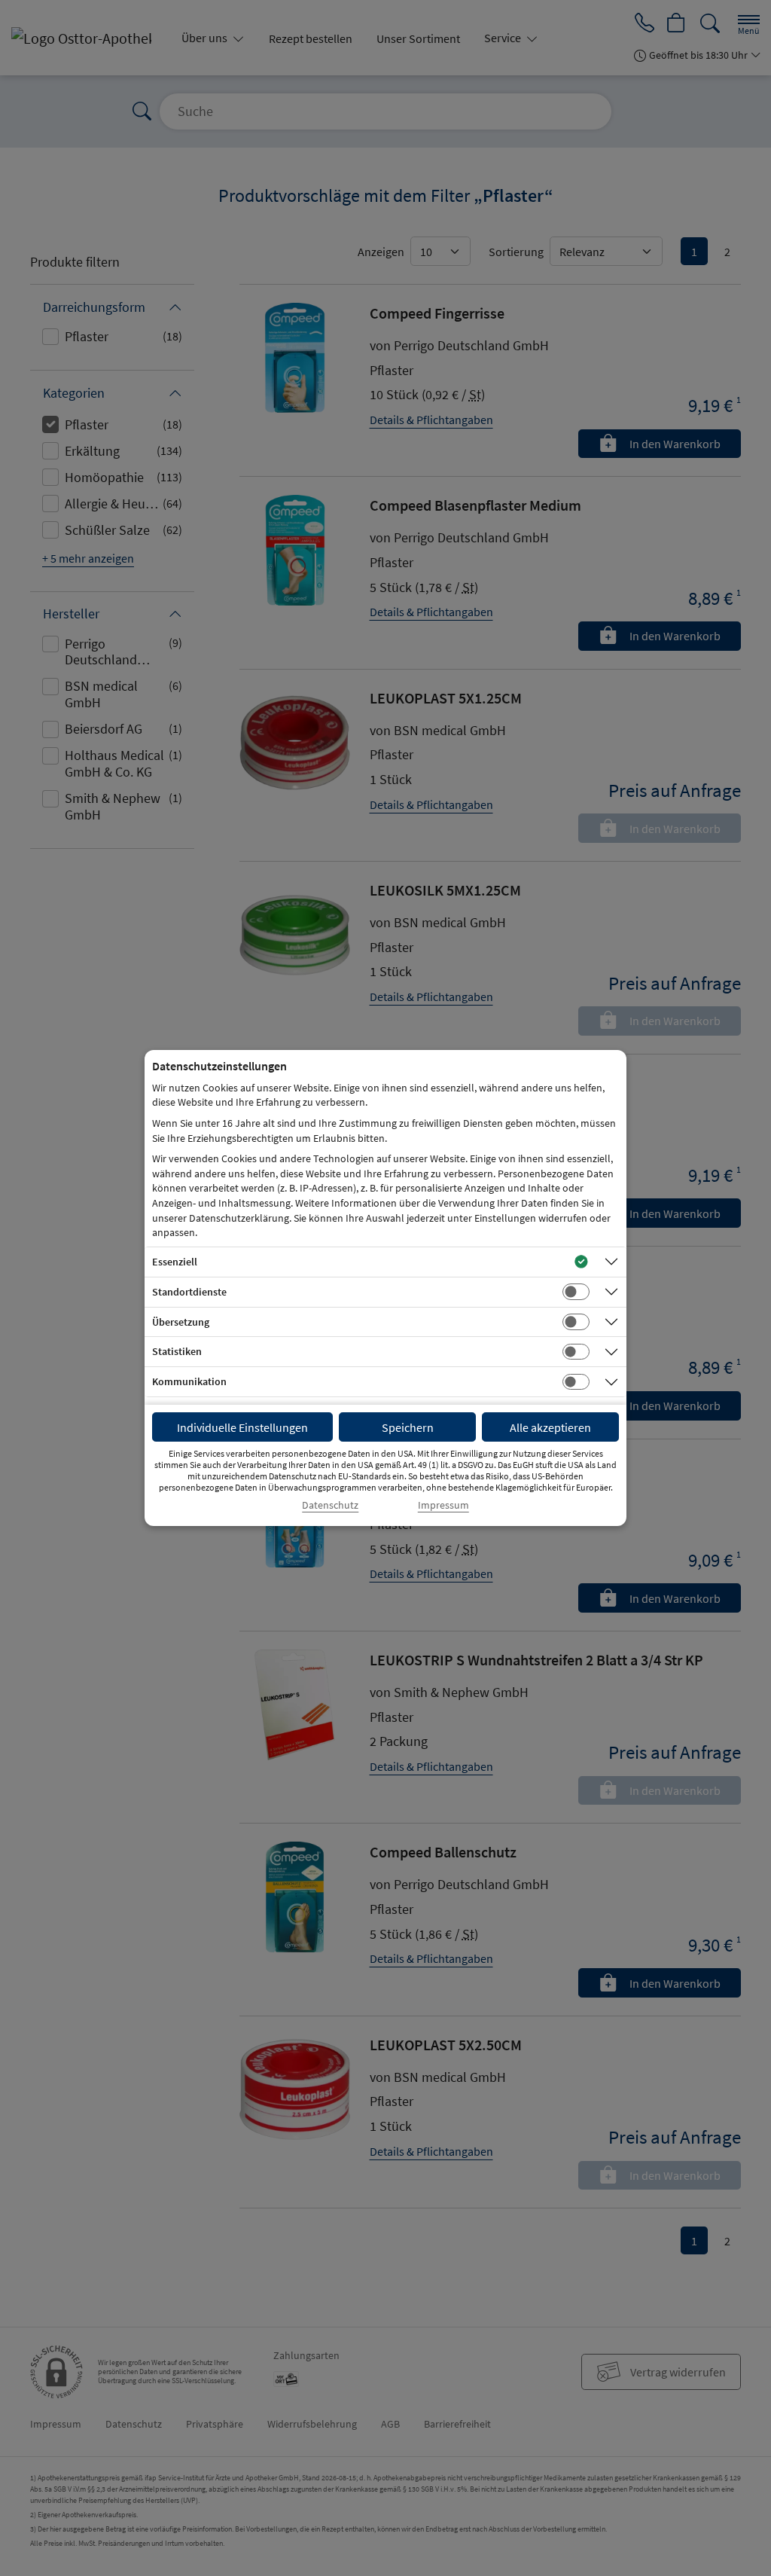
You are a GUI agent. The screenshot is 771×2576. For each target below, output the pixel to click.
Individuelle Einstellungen (242, 1427)
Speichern (408, 1427)
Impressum (443, 1505)
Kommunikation (189, 1381)
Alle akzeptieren (550, 1427)
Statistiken (177, 1351)
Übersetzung (181, 1322)
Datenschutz (330, 1505)
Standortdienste (189, 1292)
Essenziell (175, 1262)
